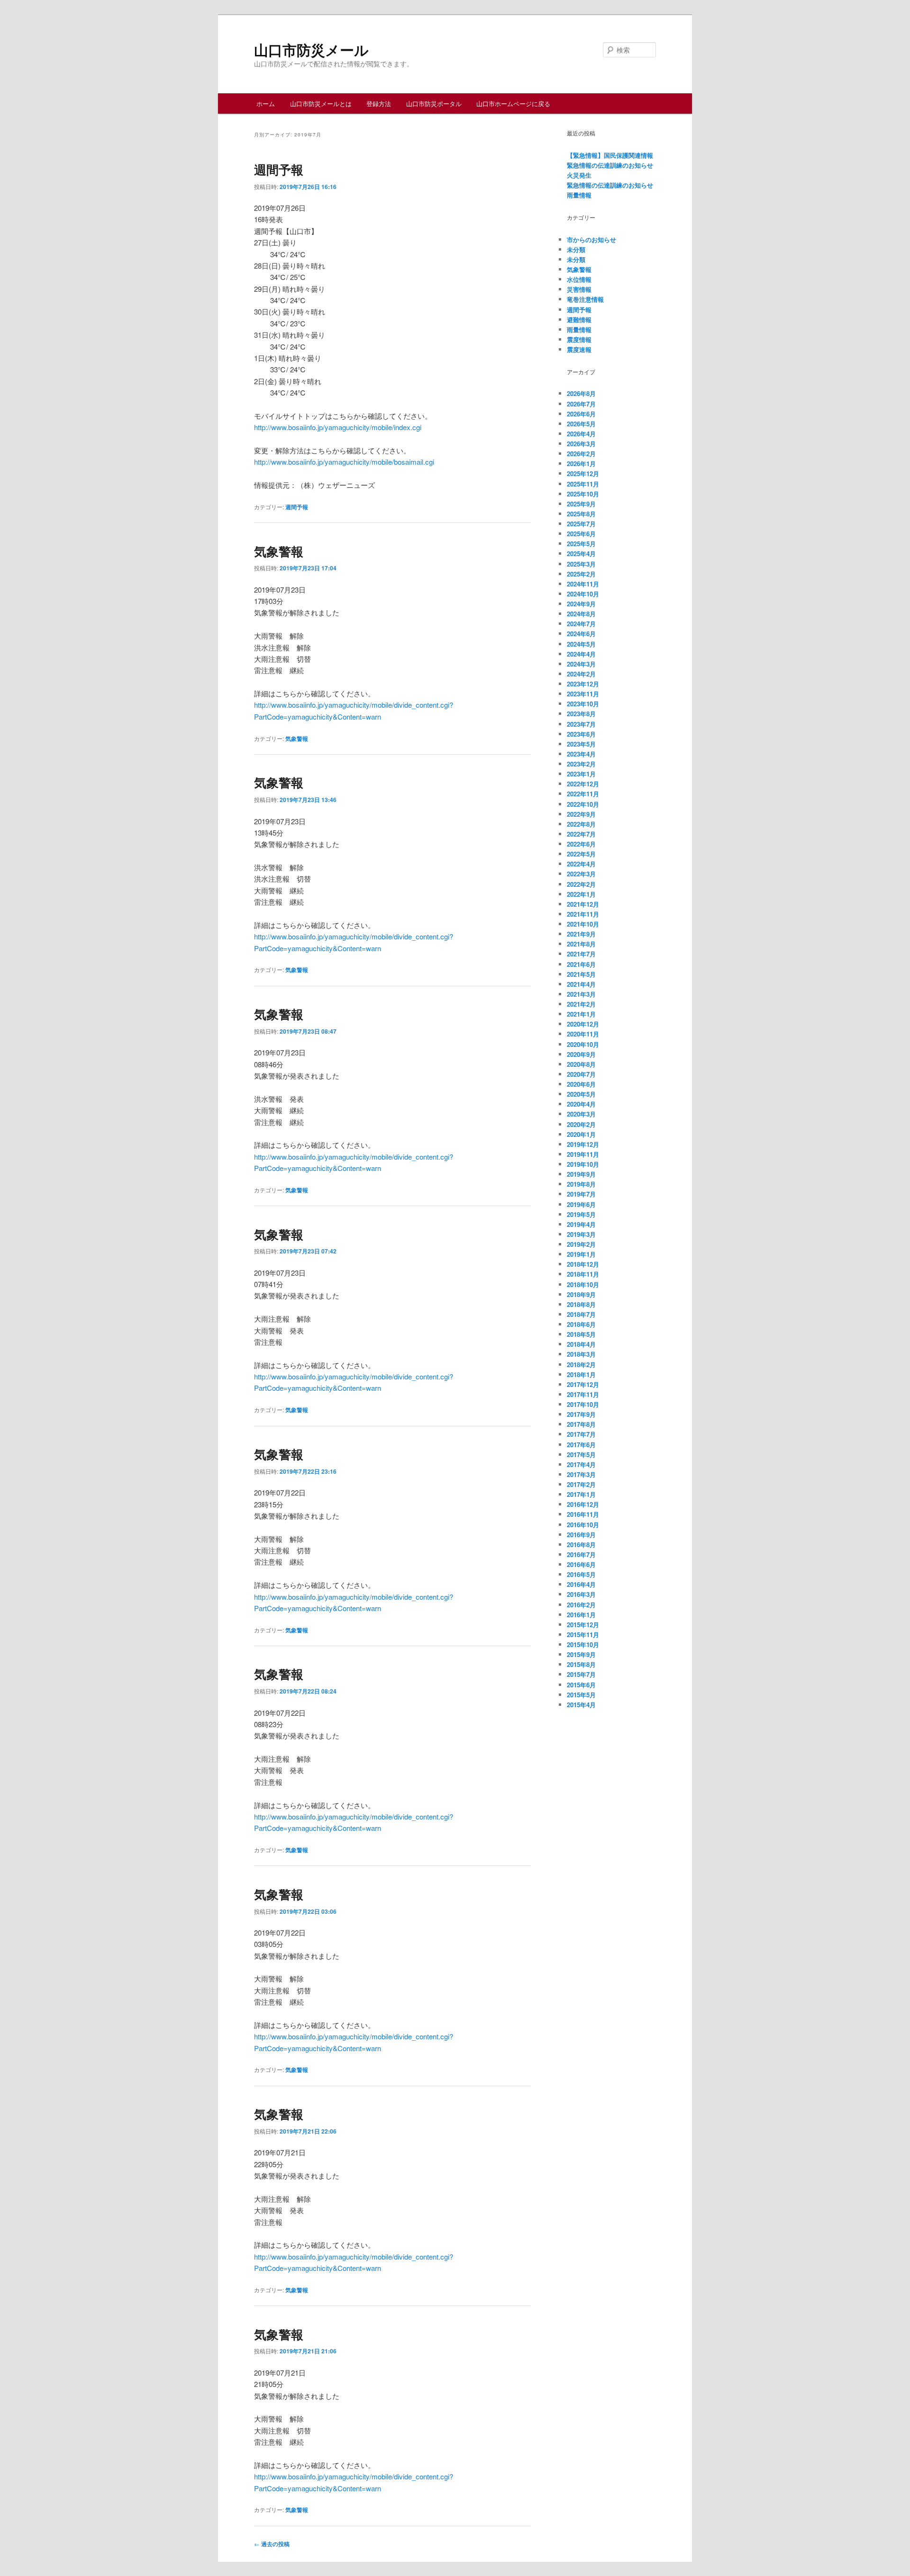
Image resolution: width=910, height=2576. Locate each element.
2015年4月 (581, 1705)
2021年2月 (581, 1004)
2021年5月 (581, 974)
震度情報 (579, 339)
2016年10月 (583, 1525)
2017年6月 (581, 1445)
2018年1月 (581, 1374)
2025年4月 (581, 554)
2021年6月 (581, 964)
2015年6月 (581, 1685)
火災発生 (579, 175)
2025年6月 (581, 534)
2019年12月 (583, 1144)
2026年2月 (581, 454)
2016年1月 (581, 1615)
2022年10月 (583, 804)
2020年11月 (583, 1034)
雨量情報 (579, 195)
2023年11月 (583, 694)
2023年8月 (581, 714)
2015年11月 (583, 1635)
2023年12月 (583, 684)
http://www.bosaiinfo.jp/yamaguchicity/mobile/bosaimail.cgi (344, 462)
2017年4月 (581, 1464)
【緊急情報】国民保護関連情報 (610, 155)
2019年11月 (583, 1154)
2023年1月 (581, 774)
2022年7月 (581, 834)
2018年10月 (583, 1284)
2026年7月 (581, 404)
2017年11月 (583, 1394)
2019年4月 (581, 1224)
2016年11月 (583, 1514)
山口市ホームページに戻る (513, 104)
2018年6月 (581, 1324)
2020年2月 (581, 1124)
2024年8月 (581, 614)
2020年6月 (581, 1084)
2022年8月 (581, 824)
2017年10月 (583, 1404)
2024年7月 (581, 624)
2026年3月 (581, 444)
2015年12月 (583, 1625)
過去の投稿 (272, 2544)
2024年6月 (581, 634)
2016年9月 (581, 1535)
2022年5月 (581, 854)
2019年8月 (581, 1184)
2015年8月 (581, 1664)
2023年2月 (581, 764)
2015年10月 (583, 1644)
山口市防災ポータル (434, 104)
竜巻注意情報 (585, 299)
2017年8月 (581, 1424)
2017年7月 (581, 1434)
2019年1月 (581, 1254)
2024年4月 (581, 654)
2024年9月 (581, 604)
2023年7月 (581, 724)
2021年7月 (581, 954)
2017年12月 (583, 1384)
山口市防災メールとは (321, 104)
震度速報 (579, 349)
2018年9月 (581, 1294)
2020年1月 (581, 1134)
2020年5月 (581, 1094)
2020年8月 (581, 1064)
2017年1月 (581, 1494)
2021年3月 (581, 994)
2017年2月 (581, 1484)
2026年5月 (581, 424)
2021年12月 (583, 904)
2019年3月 (581, 1234)
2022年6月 (581, 844)
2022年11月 (583, 794)
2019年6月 (581, 1204)
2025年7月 (581, 524)
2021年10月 (583, 924)
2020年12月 (583, 1024)
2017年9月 (581, 1414)
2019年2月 (581, 1244)
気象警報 (279, 551)
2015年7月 (581, 1674)
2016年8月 (581, 1545)
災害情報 (579, 289)
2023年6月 (581, 734)
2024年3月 (581, 664)
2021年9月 (581, 934)
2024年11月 (583, 584)
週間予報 (279, 169)
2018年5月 (581, 1334)
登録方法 (379, 104)
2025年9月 (581, 504)
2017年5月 (581, 1455)
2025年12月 (583, 473)
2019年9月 (581, 1174)
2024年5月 (581, 644)
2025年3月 (581, 564)
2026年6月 (581, 414)
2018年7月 (581, 1314)
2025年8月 (581, 514)
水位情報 (579, 279)
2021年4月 (581, 984)
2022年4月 (581, 864)
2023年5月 (581, 744)
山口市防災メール (311, 50)
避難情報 (579, 320)
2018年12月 (583, 1264)
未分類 (576, 249)
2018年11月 (583, 1274)
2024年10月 (583, 594)
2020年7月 (581, 1074)
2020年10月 (583, 1044)
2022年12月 (583, 784)
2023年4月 (581, 754)
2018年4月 (581, 1344)
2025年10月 (583, 494)
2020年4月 (581, 1104)
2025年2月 (581, 574)
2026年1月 (581, 464)
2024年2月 (581, 674)
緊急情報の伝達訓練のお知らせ (610, 165)
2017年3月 (581, 1474)
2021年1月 (581, 1014)
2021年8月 (581, 944)
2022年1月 (581, 894)
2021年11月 (583, 914)
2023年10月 (583, 704)
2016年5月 (581, 1574)
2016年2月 (581, 1605)
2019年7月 (581, 1194)
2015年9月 (581, 1654)
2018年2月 (581, 1365)
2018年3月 (581, 1354)
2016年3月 (581, 1594)
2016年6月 (581, 1564)
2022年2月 (581, 884)
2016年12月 (583, 1504)
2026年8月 (581, 393)
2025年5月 (581, 544)
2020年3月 (581, 1114)
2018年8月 (581, 1304)
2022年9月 (581, 814)
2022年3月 (581, 874)
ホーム (266, 104)
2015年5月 (581, 1695)
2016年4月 (581, 1584)
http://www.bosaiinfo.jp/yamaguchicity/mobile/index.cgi (338, 427)
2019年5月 (581, 1214)
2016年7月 (581, 1554)
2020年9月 (581, 1054)
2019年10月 (583, 1164)
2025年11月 (583, 484)
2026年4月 (581, 434)
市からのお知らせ (591, 239)
